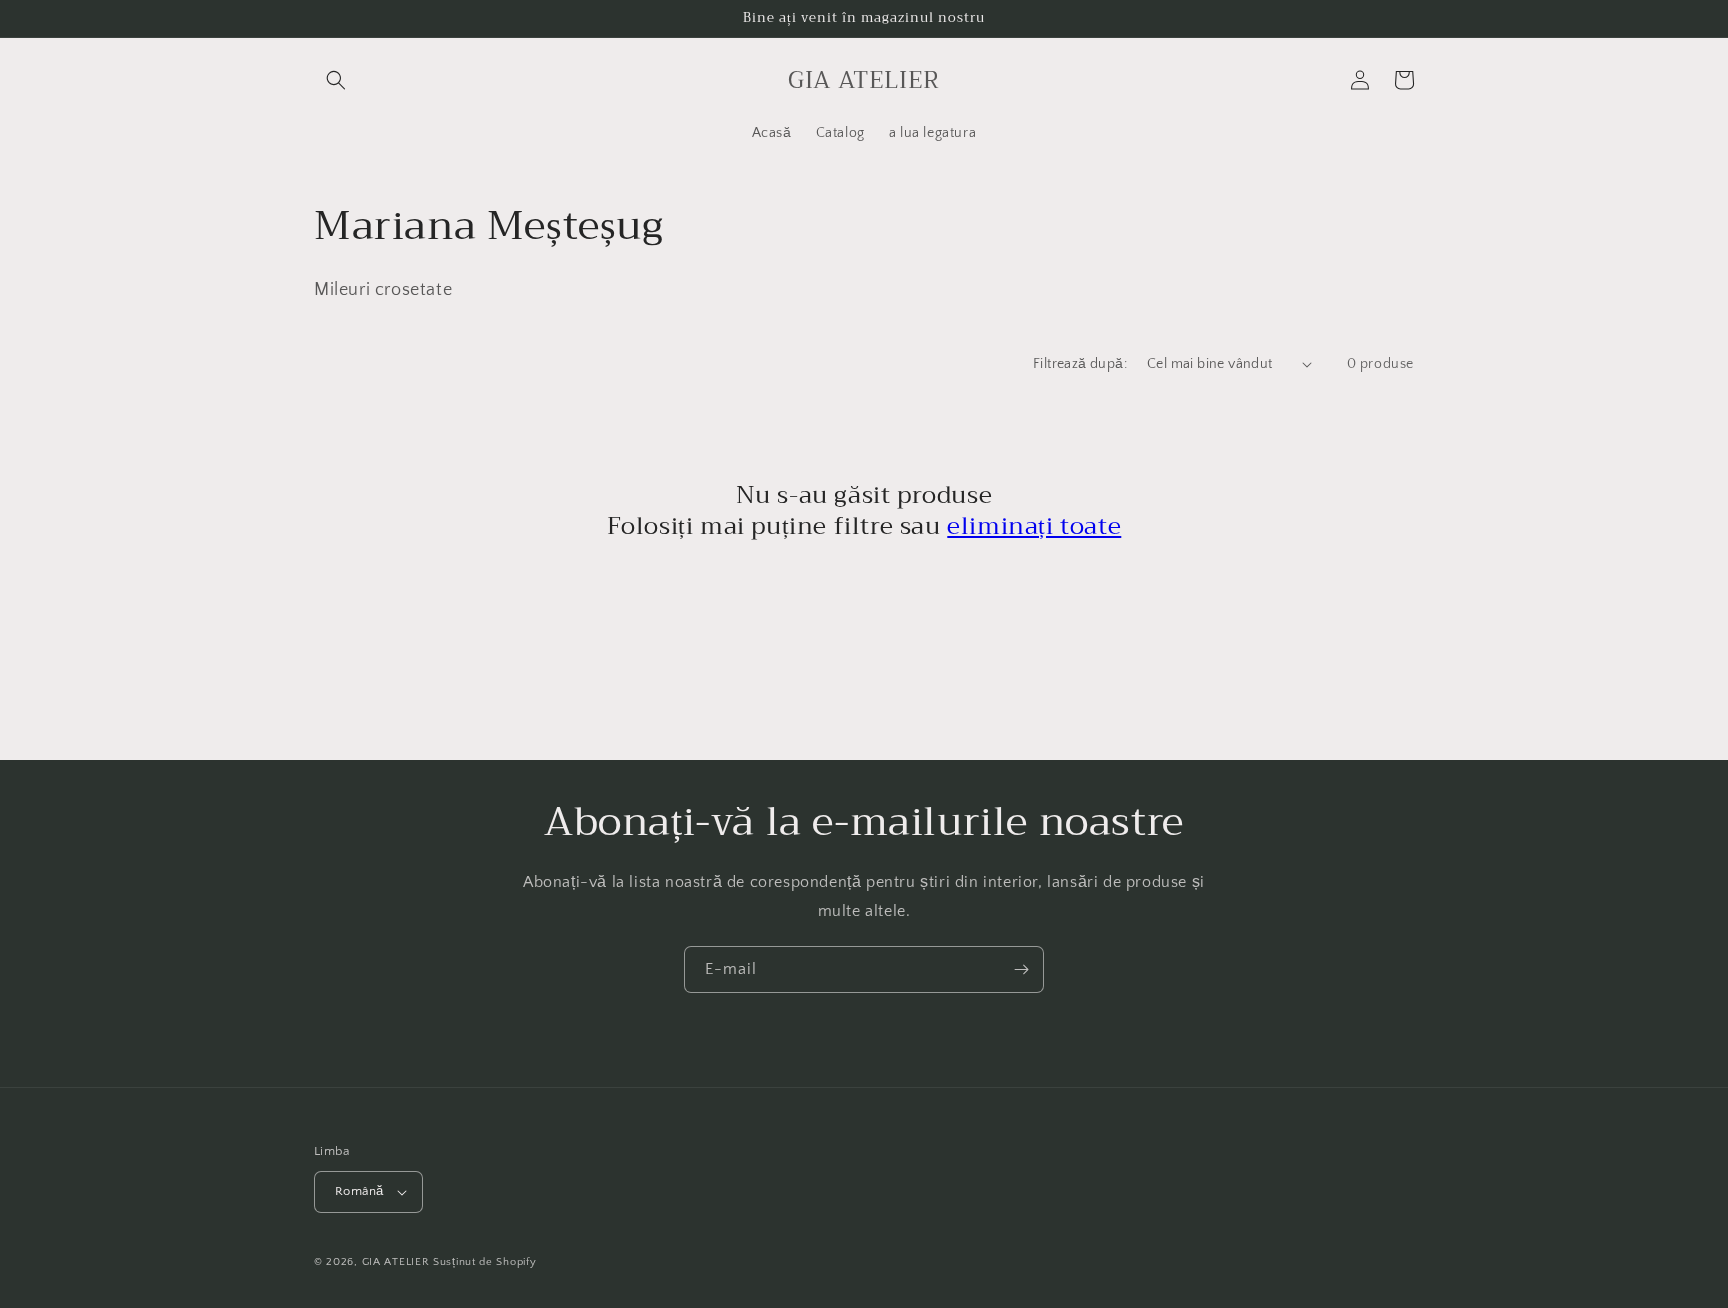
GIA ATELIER (396, 1262)
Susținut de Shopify (484, 1262)
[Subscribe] (1021, 969)
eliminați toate (1034, 526)
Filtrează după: (1080, 364)
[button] (336, 80)
